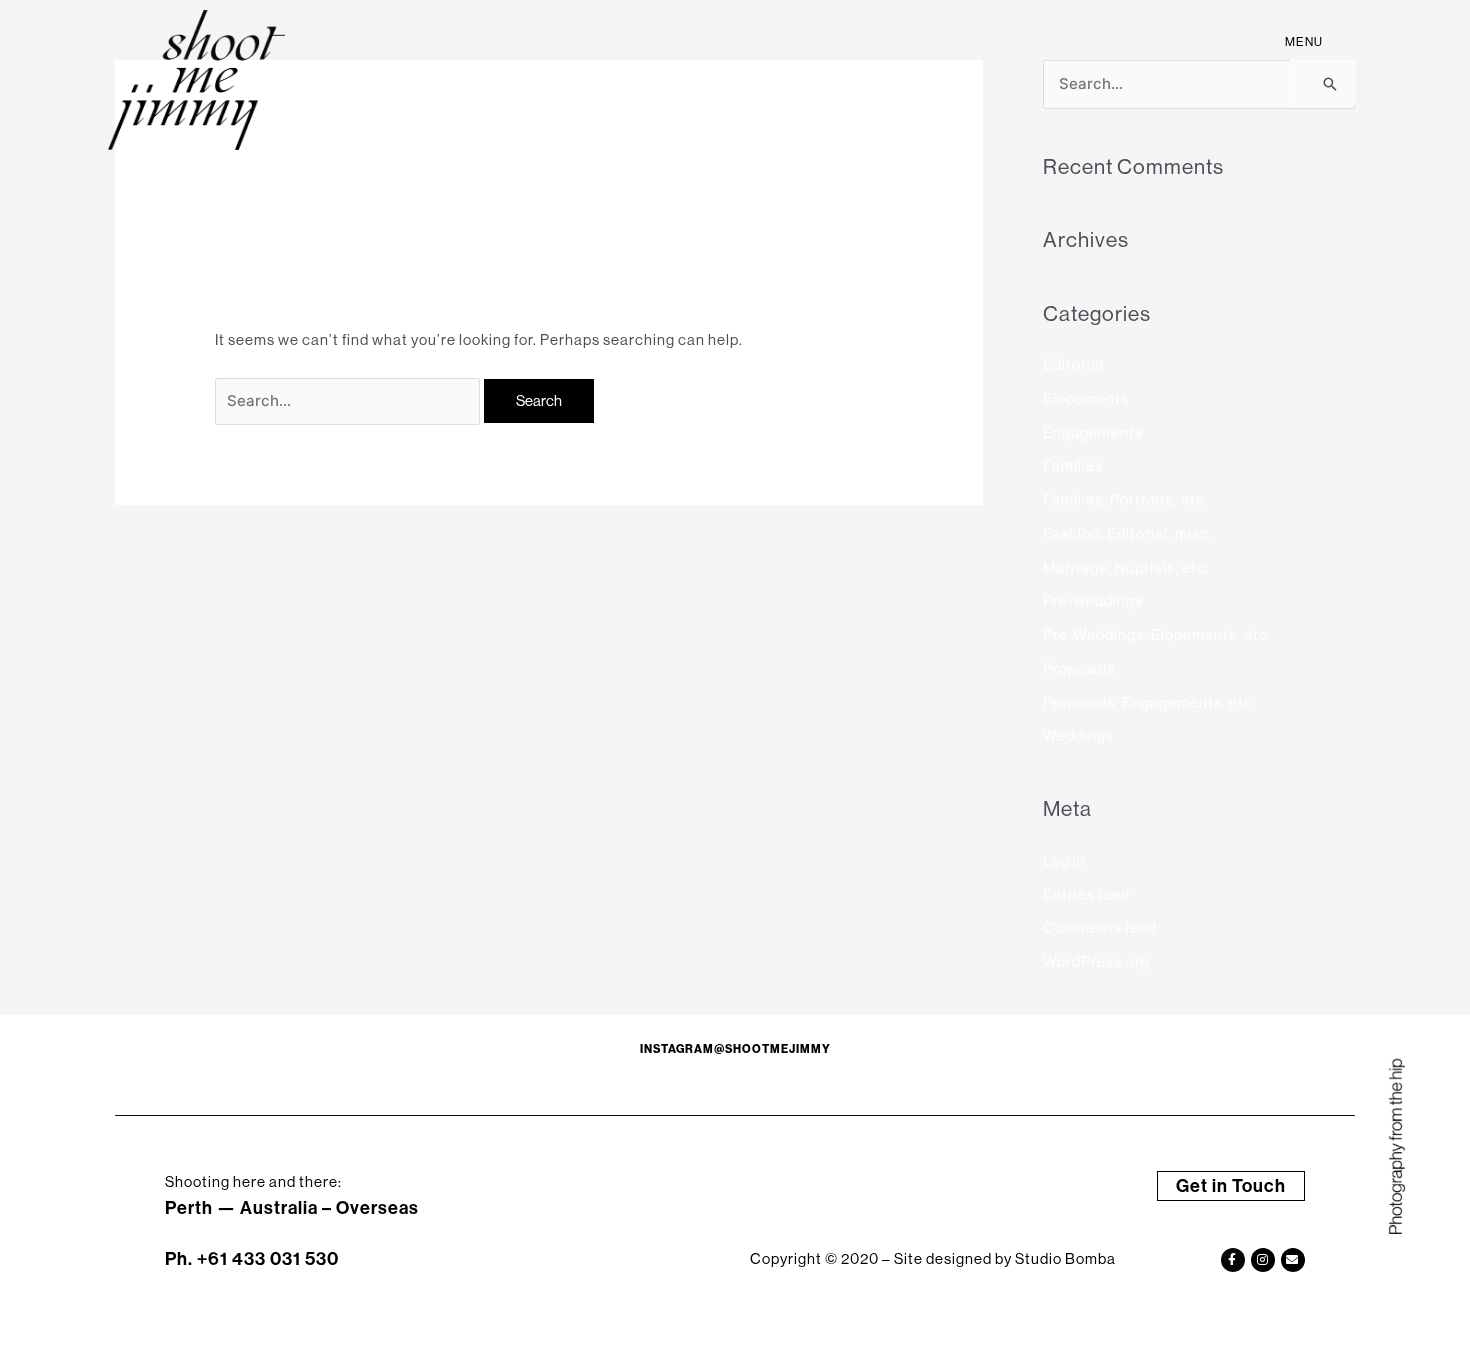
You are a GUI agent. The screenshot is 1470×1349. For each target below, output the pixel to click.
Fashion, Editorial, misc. (1128, 533)
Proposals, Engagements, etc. (1150, 702)
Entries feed (1086, 894)
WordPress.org (1096, 961)
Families (1073, 465)
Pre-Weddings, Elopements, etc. (1157, 634)
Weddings (1078, 735)
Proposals (1079, 668)
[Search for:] (349, 400)
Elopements (1086, 398)
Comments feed (1100, 927)
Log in (1064, 860)
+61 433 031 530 (268, 1258)
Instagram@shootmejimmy (735, 1049)
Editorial (1073, 364)
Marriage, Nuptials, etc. (1126, 567)
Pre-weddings (1093, 600)
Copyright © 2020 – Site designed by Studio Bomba (933, 1258)
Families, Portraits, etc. (1126, 499)
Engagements (1093, 432)
